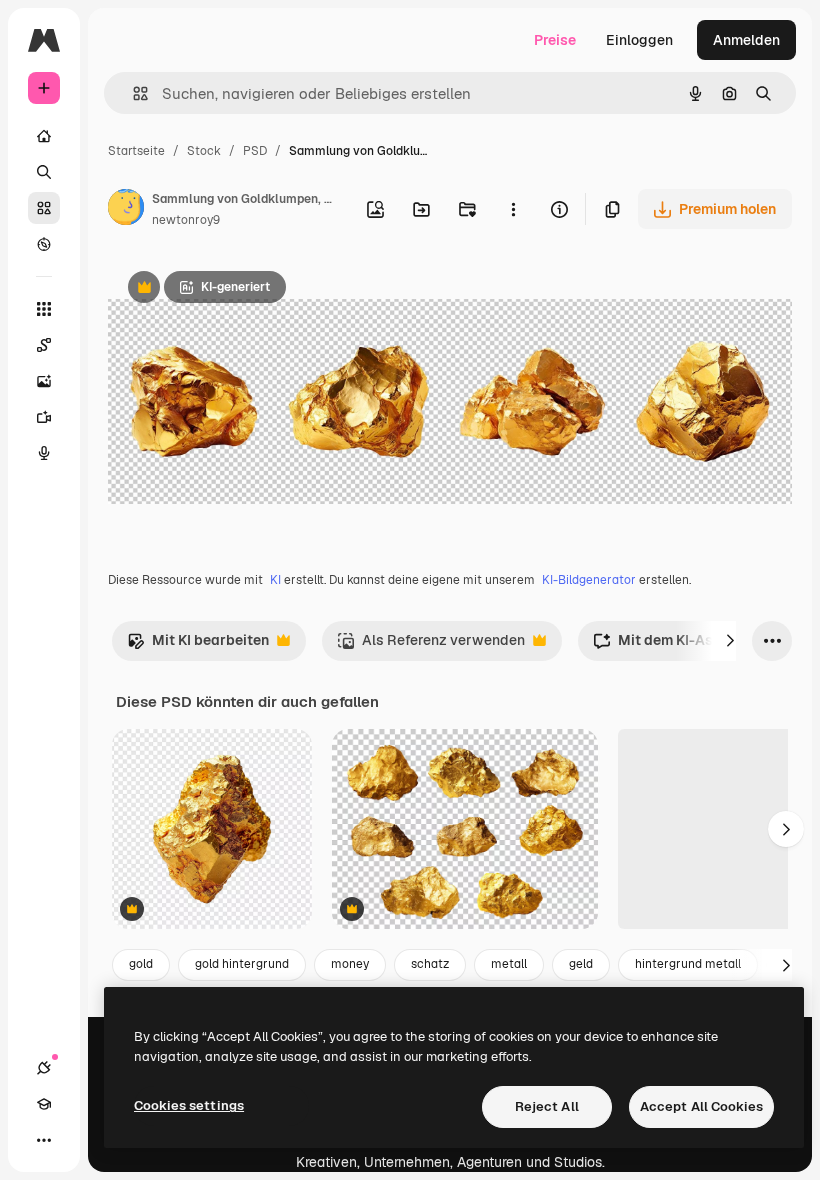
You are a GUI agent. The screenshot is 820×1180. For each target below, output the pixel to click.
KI (275, 580)
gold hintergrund (242, 964)
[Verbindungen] (44, 1068)
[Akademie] (44, 1104)
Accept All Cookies (701, 1106)
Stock (204, 151)
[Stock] (44, 208)
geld (581, 964)
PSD (255, 151)
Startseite (136, 151)
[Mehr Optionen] (513, 209)
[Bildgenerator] (44, 381)
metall (509, 964)
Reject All (547, 1106)
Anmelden (746, 40)
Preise (555, 40)
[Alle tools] (44, 309)
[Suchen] (44, 172)
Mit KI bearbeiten (198, 645)
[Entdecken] (44, 244)
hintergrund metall (688, 964)
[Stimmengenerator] (44, 453)
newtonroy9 (186, 220)
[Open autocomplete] (132, 93)
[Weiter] (730, 641)
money (350, 964)
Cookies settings (189, 1105)
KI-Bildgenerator (589, 580)
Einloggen (639, 40)
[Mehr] (44, 1140)
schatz (430, 964)
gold (141, 964)
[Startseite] (44, 136)
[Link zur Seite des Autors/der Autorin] (126, 210)
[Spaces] (44, 345)
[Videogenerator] (44, 417)
